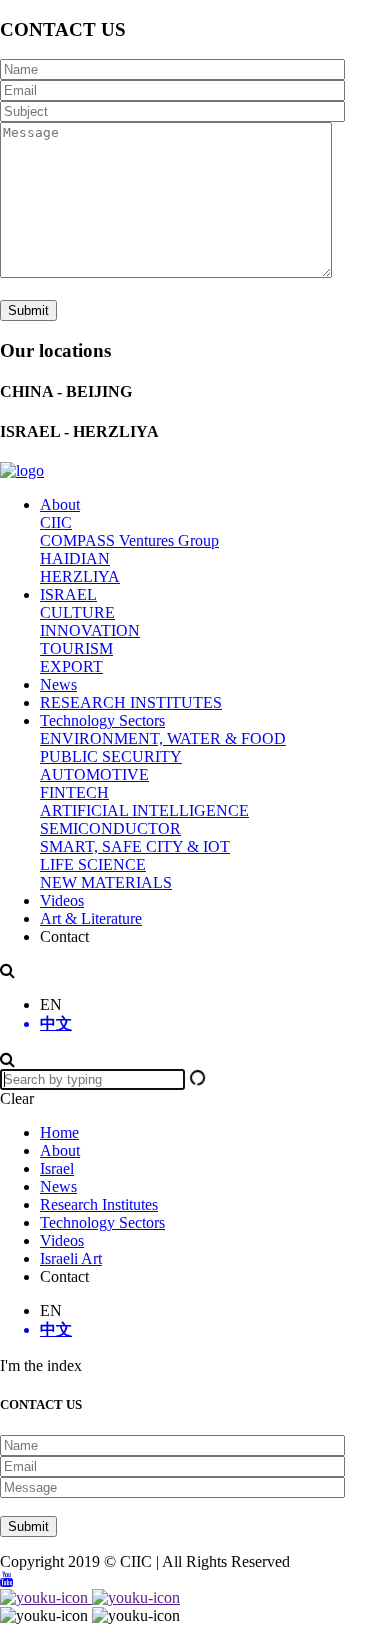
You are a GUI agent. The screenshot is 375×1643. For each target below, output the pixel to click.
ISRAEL (68, 594)
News (58, 684)
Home (59, 1132)
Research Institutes (99, 1204)
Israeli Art (71, 1258)
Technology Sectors (102, 720)
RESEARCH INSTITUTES (131, 702)
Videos (62, 900)
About (60, 504)
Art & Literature (91, 918)
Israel (57, 1168)
